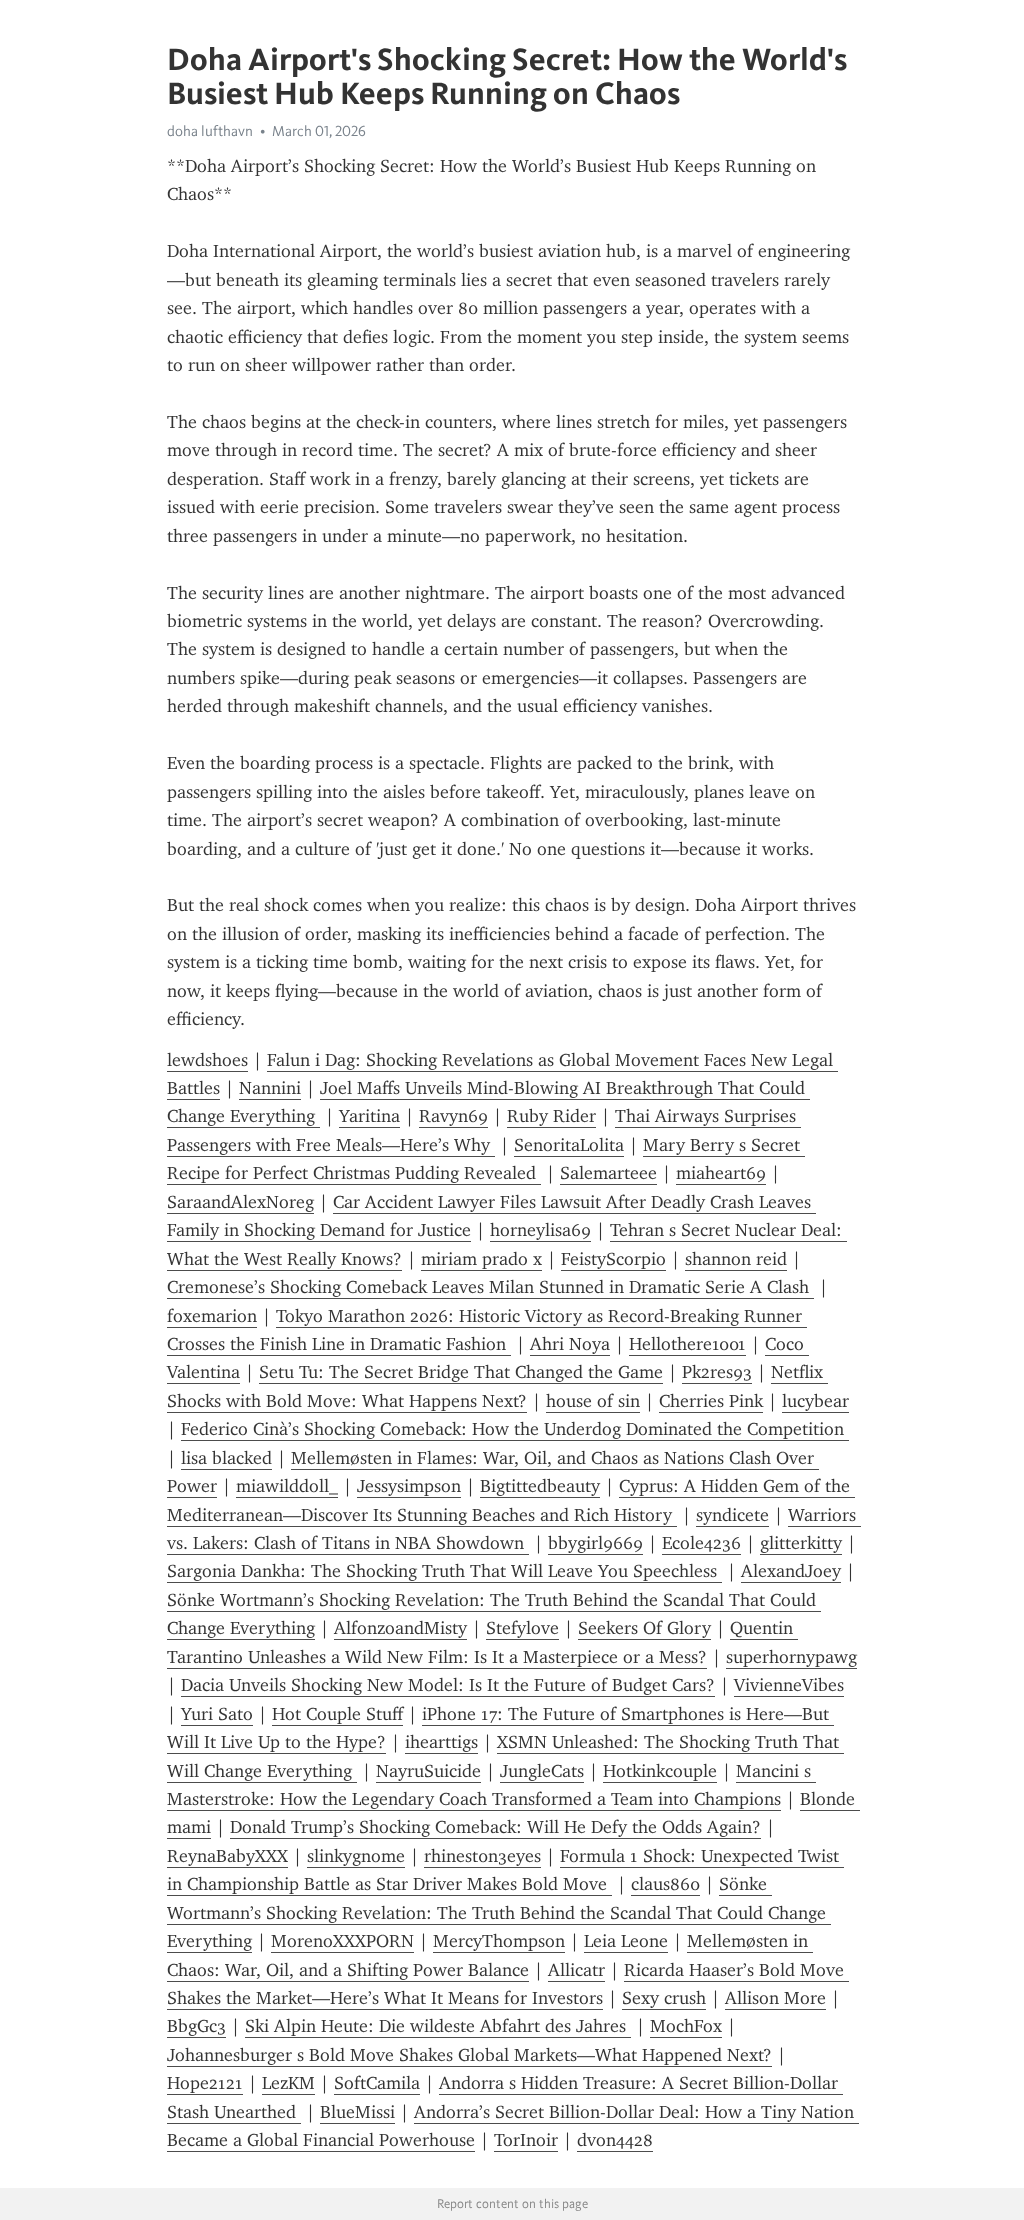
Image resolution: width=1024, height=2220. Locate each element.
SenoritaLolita (569, 1145)
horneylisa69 (540, 1230)
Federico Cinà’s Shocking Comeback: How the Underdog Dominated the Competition (515, 1429)
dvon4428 (615, 2140)
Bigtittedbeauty (540, 1486)
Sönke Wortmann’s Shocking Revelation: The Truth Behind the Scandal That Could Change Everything (499, 1912)
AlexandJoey (791, 1571)
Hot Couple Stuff (337, 1714)
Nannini (270, 1088)
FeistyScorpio (613, 1259)
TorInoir (526, 2140)
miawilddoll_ (287, 1486)
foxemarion (212, 1316)
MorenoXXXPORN (342, 1941)
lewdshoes (207, 1060)
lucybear (815, 1401)
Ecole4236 (701, 1543)
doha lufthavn (210, 131)
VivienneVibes (789, 1685)
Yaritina (369, 1116)
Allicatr (576, 1970)
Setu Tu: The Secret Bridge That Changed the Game (461, 1372)
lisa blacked (226, 1458)
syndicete (732, 1515)
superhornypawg (791, 1657)
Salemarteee (608, 1173)
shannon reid (736, 1259)
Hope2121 (205, 2083)
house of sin (593, 1401)
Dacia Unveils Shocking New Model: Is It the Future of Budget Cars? (448, 1685)
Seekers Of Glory (644, 1628)
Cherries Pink (711, 1401)
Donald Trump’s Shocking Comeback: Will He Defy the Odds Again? (495, 1827)
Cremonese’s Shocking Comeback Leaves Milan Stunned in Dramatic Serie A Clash (490, 1287)
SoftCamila (377, 2083)
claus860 (665, 1884)
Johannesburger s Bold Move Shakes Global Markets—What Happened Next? (469, 2055)
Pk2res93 (717, 1372)
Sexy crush (664, 1998)
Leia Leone (626, 1941)
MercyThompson (499, 1941)
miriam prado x (481, 1259)
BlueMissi (357, 2112)
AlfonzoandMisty (400, 1628)
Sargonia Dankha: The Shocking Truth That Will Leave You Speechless (444, 1571)
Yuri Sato (217, 1714)
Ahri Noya (570, 1344)
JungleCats (542, 1771)
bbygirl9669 (595, 1543)
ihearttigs (441, 1742)
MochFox (686, 2026)
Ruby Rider (551, 1116)
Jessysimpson (409, 1486)
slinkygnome (356, 1856)
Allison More (775, 1998)
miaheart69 (721, 1173)
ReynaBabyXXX (227, 1856)
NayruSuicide (428, 1771)
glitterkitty (801, 1543)
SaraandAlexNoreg (240, 1202)
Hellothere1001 (687, 1344)
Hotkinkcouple (660, 1771)
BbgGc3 (196, 2026)
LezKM (288, 2083)
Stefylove (522, 1628)
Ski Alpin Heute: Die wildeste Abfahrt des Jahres (438, 2026)
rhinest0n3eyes (482, 1856)
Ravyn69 (453, 1116)
